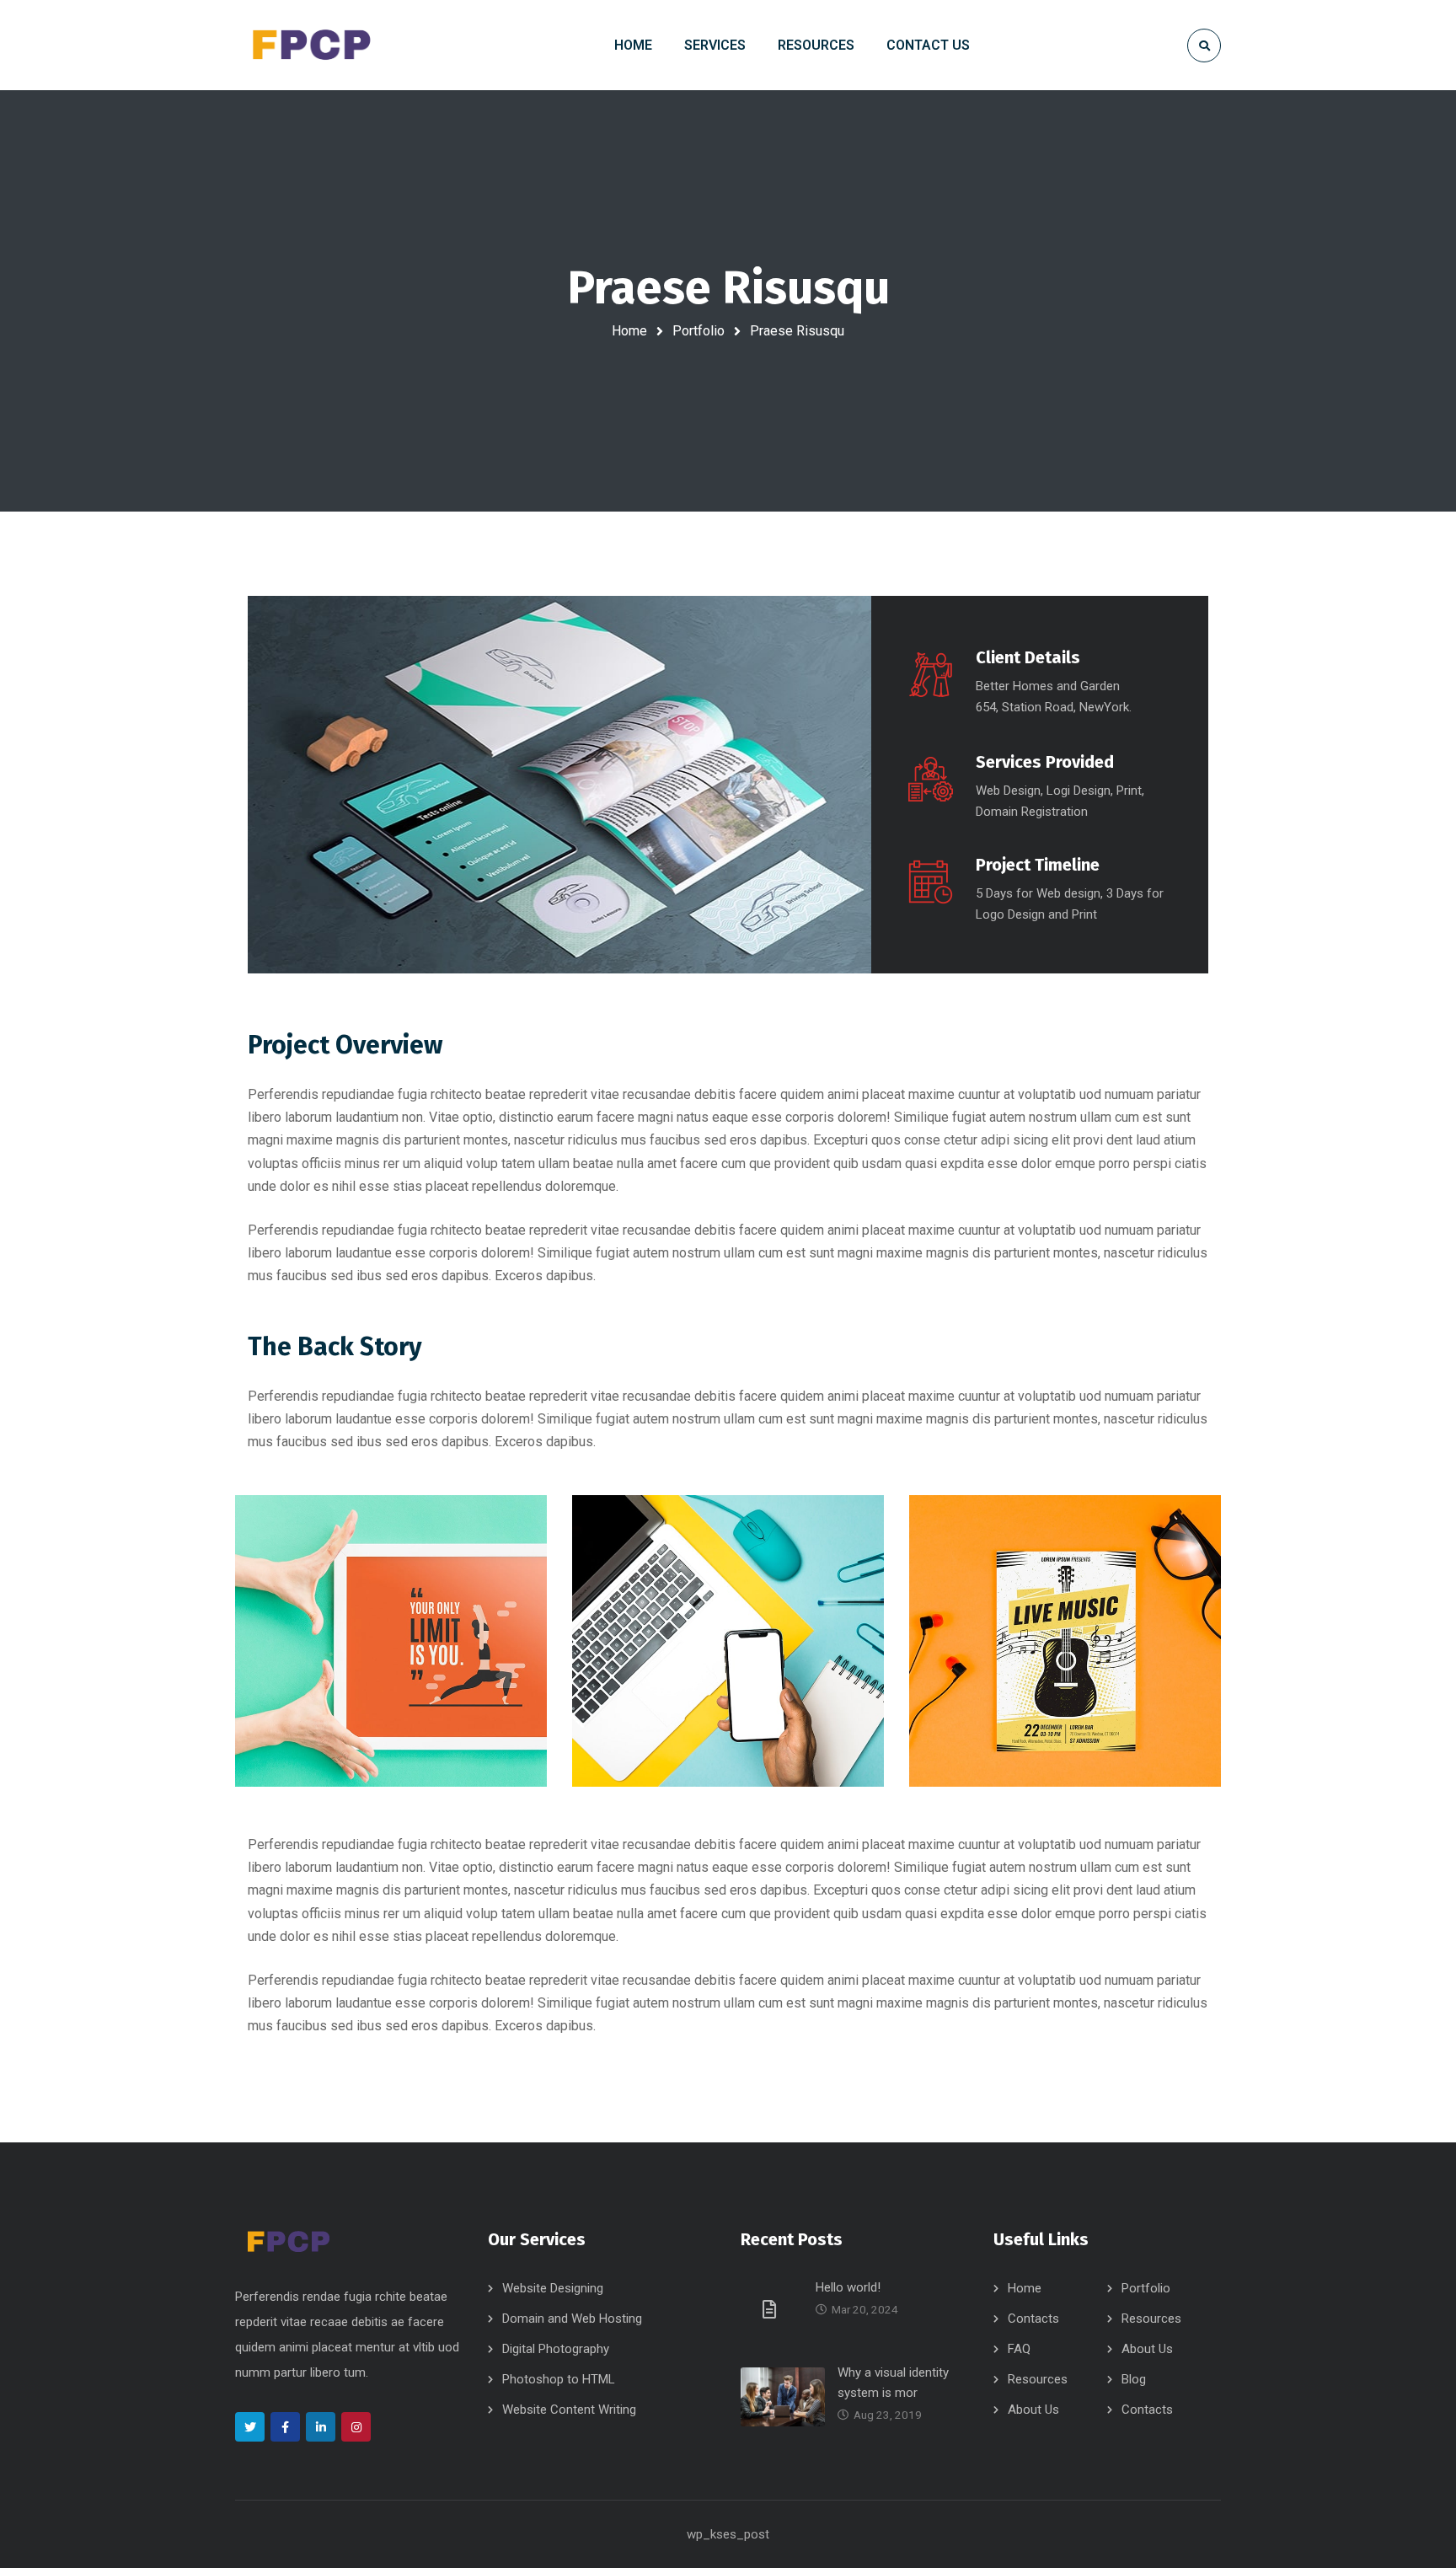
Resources (1151, 2319)
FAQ (1019, 2349)
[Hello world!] (772, 2308)
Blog (1134, 2379)
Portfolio (699, 331)
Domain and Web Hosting (572, 2319)
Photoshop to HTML (559, 2379)
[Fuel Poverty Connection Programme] (311, 45)
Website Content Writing (569, 2410)
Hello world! (848, 2287)
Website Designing (553, 2288)
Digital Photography (556, 2349)
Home (629, 331)
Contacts (1033, 2319)
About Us (1147, 2349)
